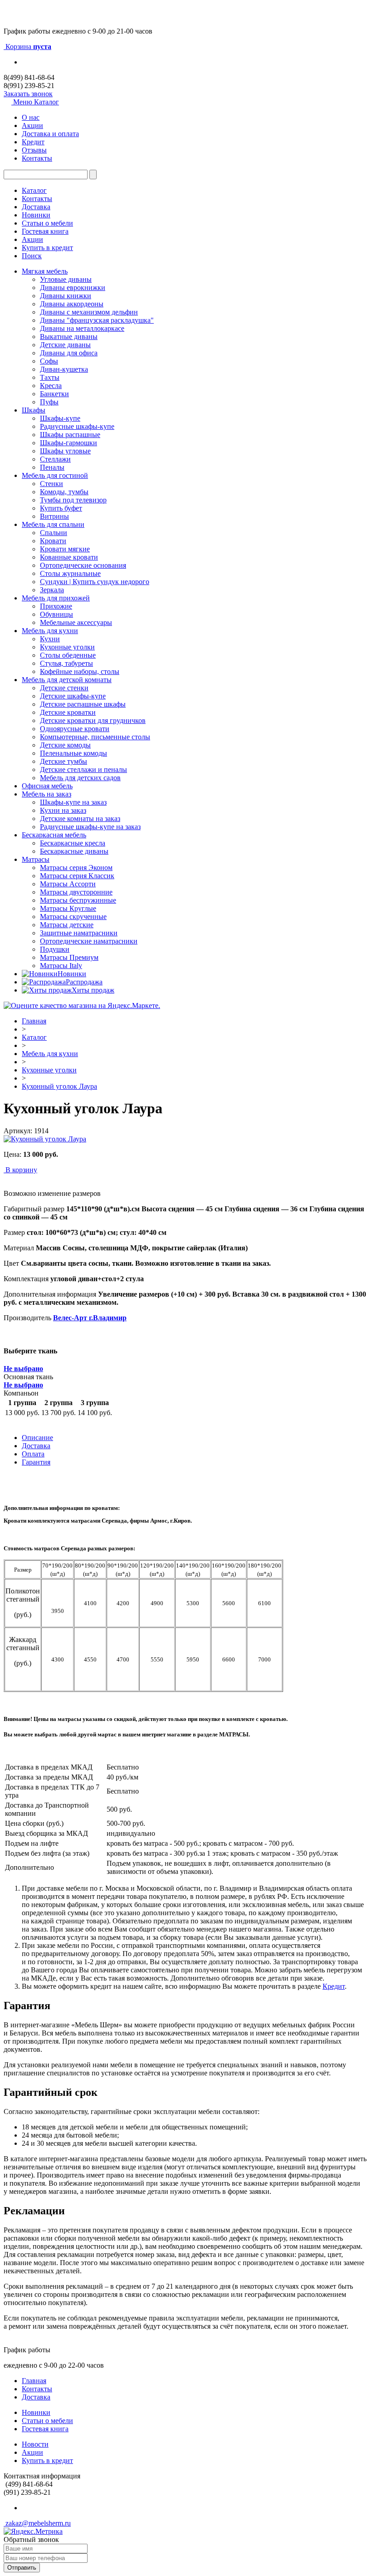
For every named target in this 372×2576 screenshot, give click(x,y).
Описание (37, 1438)
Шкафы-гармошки (69, 443)
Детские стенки (64, 688)
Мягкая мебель (45, 271)
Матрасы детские (67, 925)
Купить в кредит (47, 248)
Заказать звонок (28, 94)
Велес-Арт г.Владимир (90, 1318)
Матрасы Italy (61, 966)
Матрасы (36, 859)
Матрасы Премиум (69, 957)
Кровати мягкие (65, 549)
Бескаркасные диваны (74, 851)
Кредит (33, 142)
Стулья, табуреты (66, 663)
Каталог (34, 190)
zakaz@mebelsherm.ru (37, 2523)
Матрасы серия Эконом (76, 868)
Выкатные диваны (69, 337)
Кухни (50, 639)
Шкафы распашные (70, 435)
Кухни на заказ (63, 810)
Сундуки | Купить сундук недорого (95, 582)
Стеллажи (55, 459)
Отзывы (34, 150)
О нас (31, 117)
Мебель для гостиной (55, 475)
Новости (35, 2444)
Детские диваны (65, 345)
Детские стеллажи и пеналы (83, 769)
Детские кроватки (68, 712)
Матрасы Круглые (68, 908)
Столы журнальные (70, 573)
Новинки (36, 215)
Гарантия (36, 1462)
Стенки (51, 484)
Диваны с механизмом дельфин (89, 312)
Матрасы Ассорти (68, 884)
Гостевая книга (45, 231)
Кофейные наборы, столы (80, 671)
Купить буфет (61, 508)
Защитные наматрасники (79, 933)
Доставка (36, 207)
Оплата (33, 1454)
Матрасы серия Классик (77, 876)
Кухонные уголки (67, 647)
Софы (49, 361)
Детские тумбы (64, 761)
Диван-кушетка (64, 369)
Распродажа (84, 982)
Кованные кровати (69, 557)
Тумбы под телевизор (73, 500)
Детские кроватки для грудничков (93, 720)
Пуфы (49, 402)
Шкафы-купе (60, 418)
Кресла (51, 386)
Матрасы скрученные (73, 917)
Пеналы (52, 467)
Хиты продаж (93, 990)
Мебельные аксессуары (76, 622)
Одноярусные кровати (75, 729)
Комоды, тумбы (64, 492)
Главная (34, 1021)
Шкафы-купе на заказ (73, 802)
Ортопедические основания (83, 565)
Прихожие (56, 606)
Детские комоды (65, 745)
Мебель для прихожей (56, 598)
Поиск (32, 256)
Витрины (54, 516)
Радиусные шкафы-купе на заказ (90, 827)
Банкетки (54, 394)
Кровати (53, 541)
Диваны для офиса (69, 353)
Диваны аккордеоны (72, 304)
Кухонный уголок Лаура (59, 1086)
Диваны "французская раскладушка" (97, 320)
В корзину (21, 1170)
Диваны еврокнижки (73, 288)
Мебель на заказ (46, 794)
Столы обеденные (68, 655)
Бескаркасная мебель (54, 835)
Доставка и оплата (50, 134)
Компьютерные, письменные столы (95, 737)
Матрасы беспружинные (78, 900)
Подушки (55, 949)
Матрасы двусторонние (76, 892)
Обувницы (56, 614)
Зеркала (52, 590)
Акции (32, 125)
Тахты (50, 377)
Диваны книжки (66, 296)
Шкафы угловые (65, 451)
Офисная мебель (47, 786)
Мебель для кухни (50, 631)
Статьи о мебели (47, 223)
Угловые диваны (66, 279)
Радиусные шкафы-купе (77, 426)
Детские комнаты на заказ (80, 819)
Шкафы (34, 410)
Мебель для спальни (53, 524)
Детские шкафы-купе (73, 696)
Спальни (54, 533)
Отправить (22, 2568)
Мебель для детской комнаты (67, 680)
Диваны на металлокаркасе (82, 328)
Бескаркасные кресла (73, 843)
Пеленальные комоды (73, 753)
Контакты (37, 158)
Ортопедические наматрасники (89, 941)
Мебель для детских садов (80, 778)
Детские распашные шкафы (83, 704)
